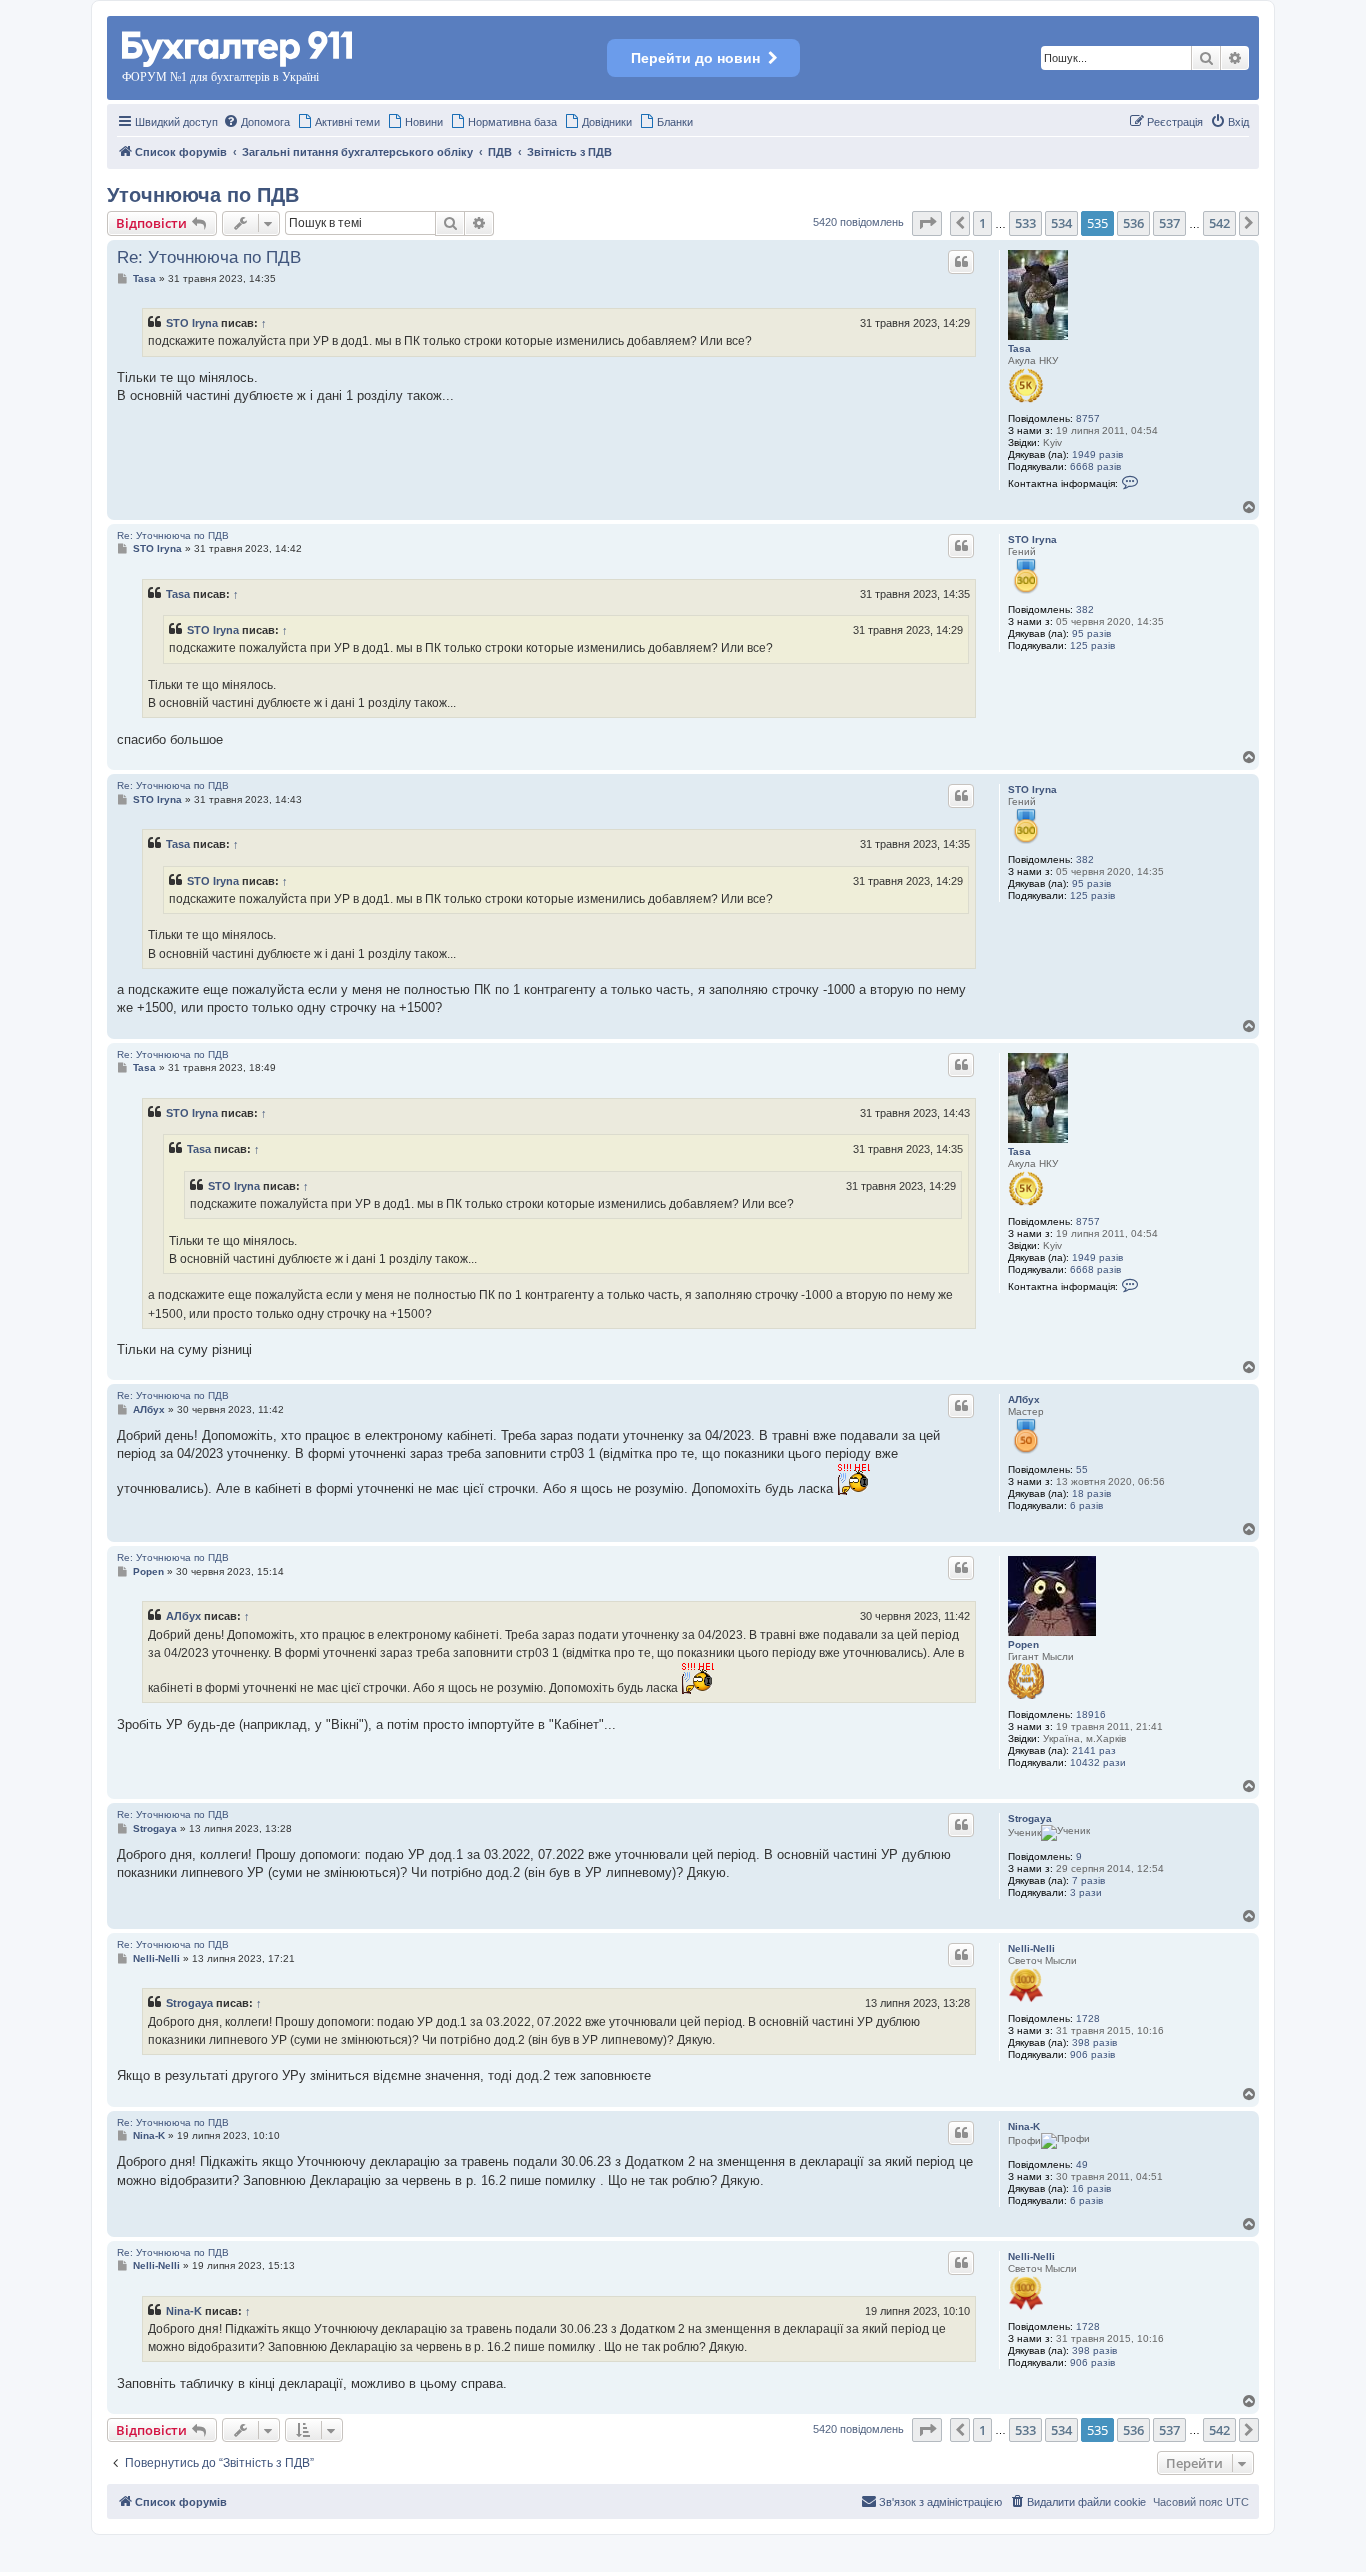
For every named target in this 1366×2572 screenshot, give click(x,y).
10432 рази (1098, 1762)
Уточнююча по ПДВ (203, 195)
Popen (1023, 1644)
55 (1082, 1469)
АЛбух (1024, 1399)
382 (1085, 609)
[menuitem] (256, 122)
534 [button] (1061, 223)
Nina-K (1024, 2126)
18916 (1091, 1714)
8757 (1088, 418)
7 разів (1088, 1880)
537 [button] (1169, 223)
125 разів (1092, 645)
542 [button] (1219, 223)
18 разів (1091, 1493)
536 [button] (1133, 223)
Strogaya (1030, 1818)
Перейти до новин (695, 58)
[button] (927, 223)
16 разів (1091, 2188)
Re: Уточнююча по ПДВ (209, 257)
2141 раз (1094, 1750)
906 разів (1092, 2054)
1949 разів (1097, 454)
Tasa (1019, 348)
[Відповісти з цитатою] (961, 262)
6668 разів (1095, 466)
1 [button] (982, 223)
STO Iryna (192, 323)
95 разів (1091, 633)
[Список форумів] (238, 45)
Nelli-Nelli (1031, 1948)
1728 (1088, 2018)
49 (1082, 2164)
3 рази (1086, 1892)
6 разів (1086, 1505)
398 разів (1094, 2042)
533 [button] (1025, 223)
